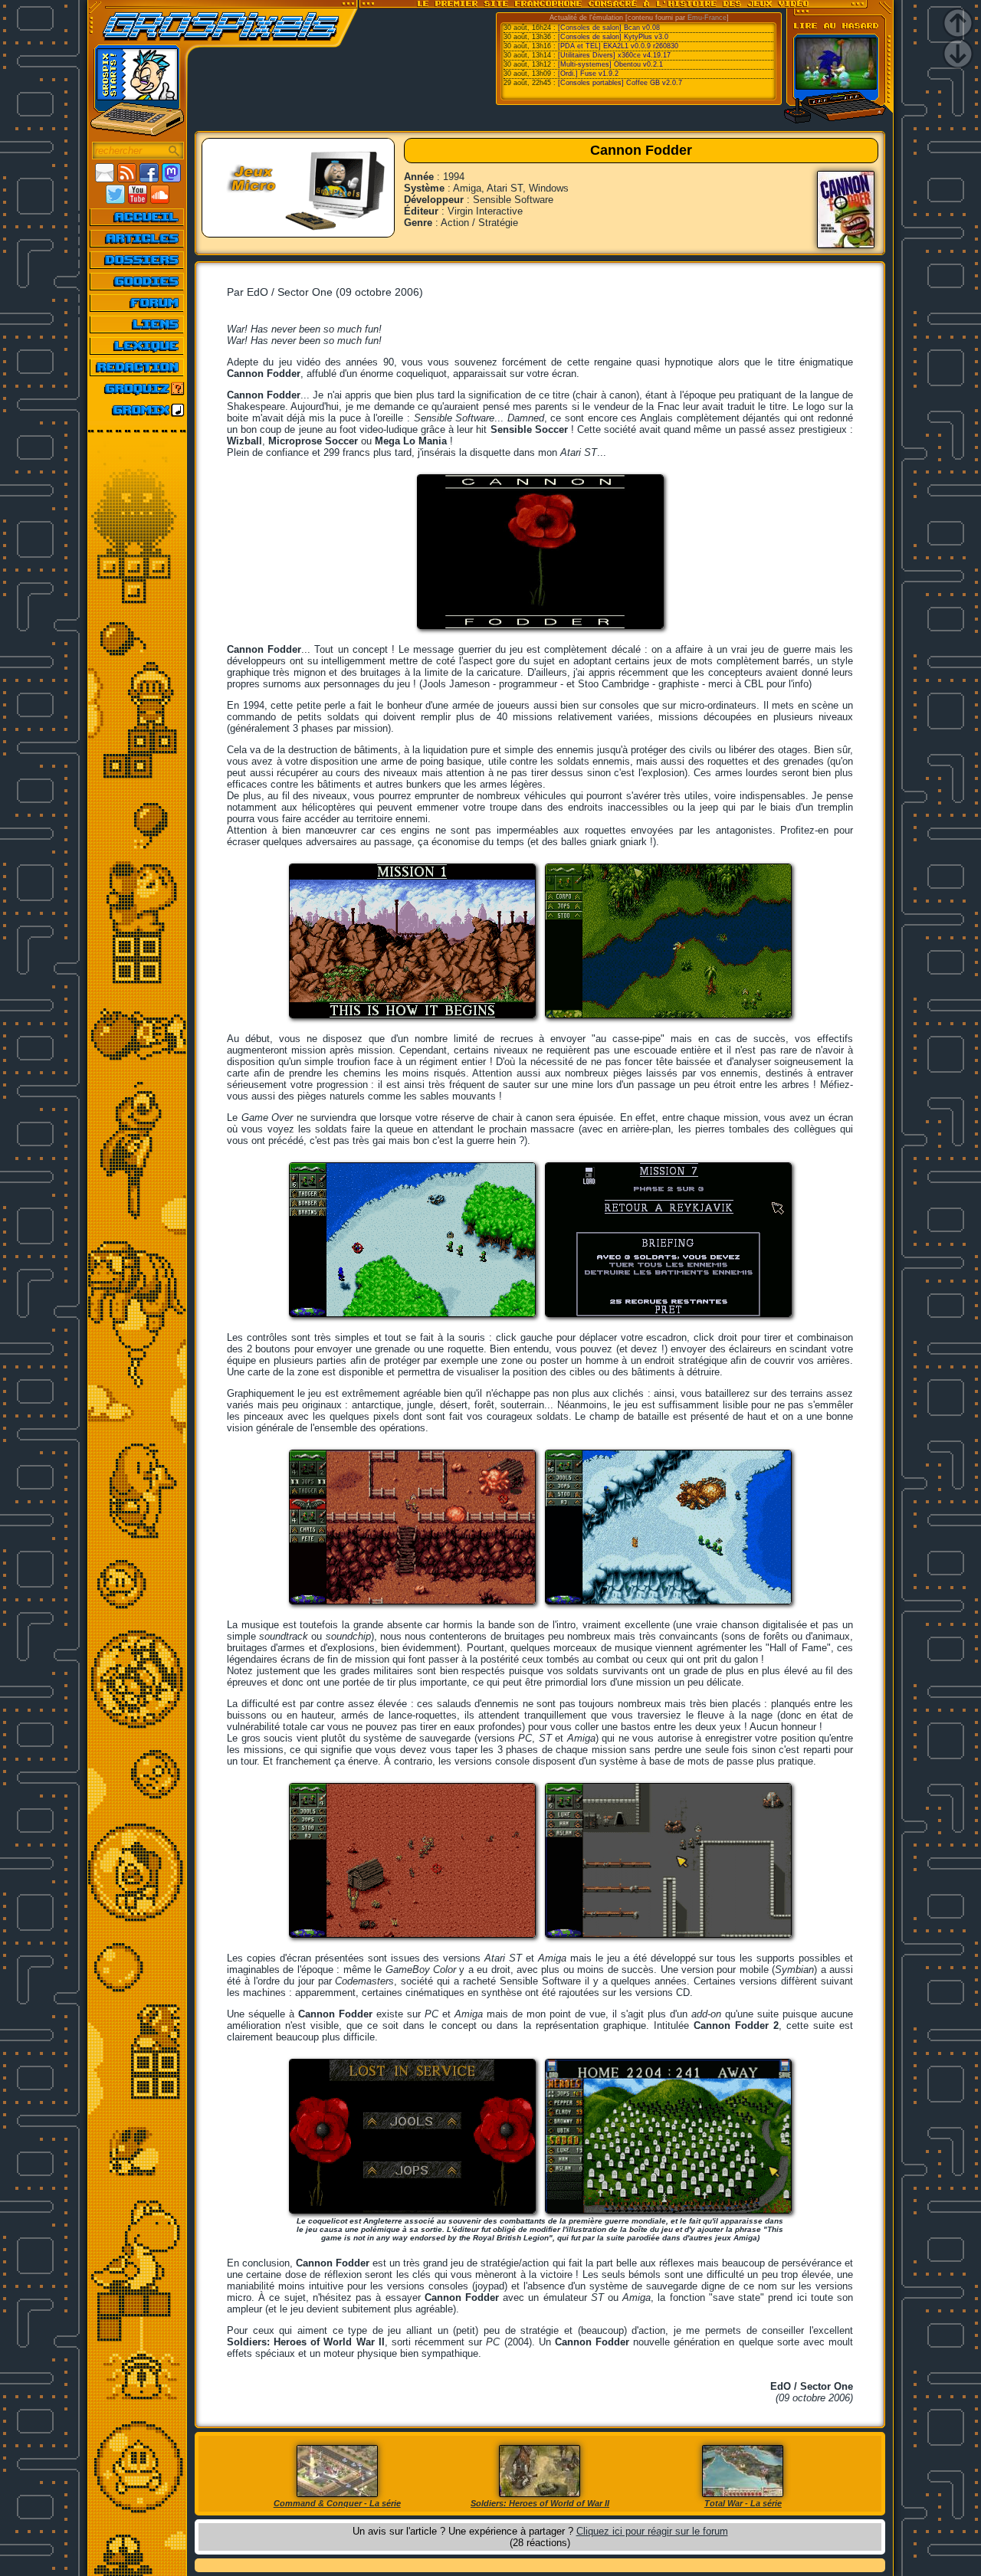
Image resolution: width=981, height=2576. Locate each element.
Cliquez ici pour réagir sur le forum (652, 2531)
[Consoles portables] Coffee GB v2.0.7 (620, 83)
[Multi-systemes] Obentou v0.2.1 (610, 64)
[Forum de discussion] (138, 303)
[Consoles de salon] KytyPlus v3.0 (613, 37)
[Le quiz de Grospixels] (138, 388)
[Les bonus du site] (138, 281)
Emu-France (707, 18)
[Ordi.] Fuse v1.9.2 (588, 74)
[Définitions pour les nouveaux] (138, 346)
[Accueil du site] (138, 217)
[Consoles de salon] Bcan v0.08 (609, 28)
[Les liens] (138, 324)
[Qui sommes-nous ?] (138, 367)
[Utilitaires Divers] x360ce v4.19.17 (614, 55)
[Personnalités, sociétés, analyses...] (138, 260)
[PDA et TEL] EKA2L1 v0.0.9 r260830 (618, 46)
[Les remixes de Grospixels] (138, 410)
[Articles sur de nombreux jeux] (138, 238)
